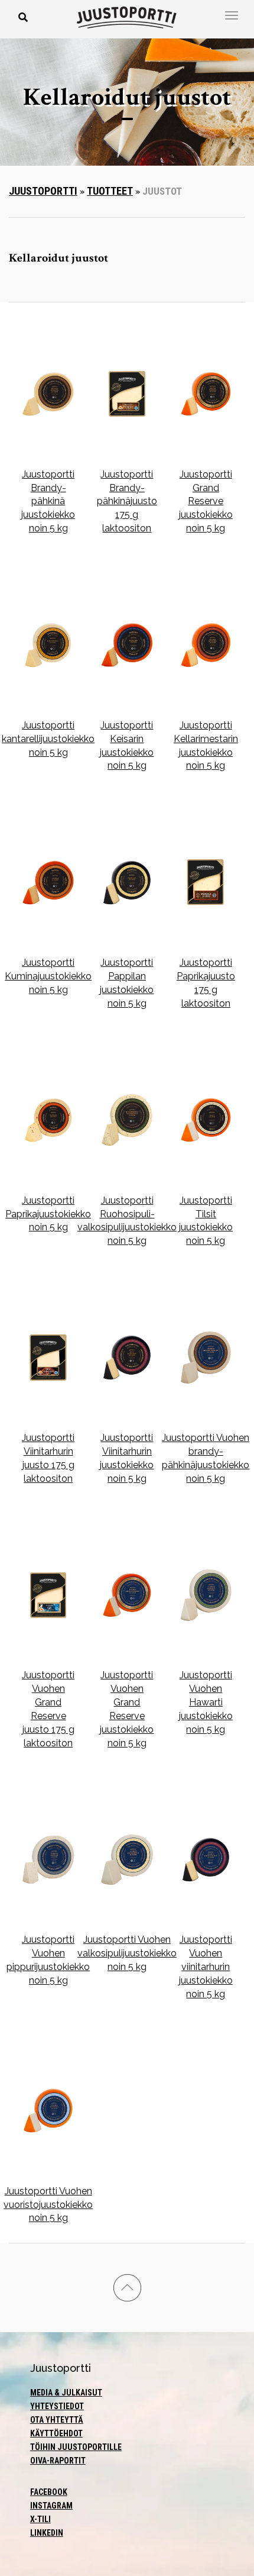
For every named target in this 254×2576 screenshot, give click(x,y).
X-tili (40, 2519)
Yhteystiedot (57, 2406)
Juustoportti (43, 191)
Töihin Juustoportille (76, 2447)
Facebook (49, 2492)
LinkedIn (47, 2533)
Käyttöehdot (56, 2433)
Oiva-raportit (58, 2461)
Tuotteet (110, 191)
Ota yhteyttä (57, 2420)
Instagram (51, 2506)
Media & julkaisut (66, 2393)
